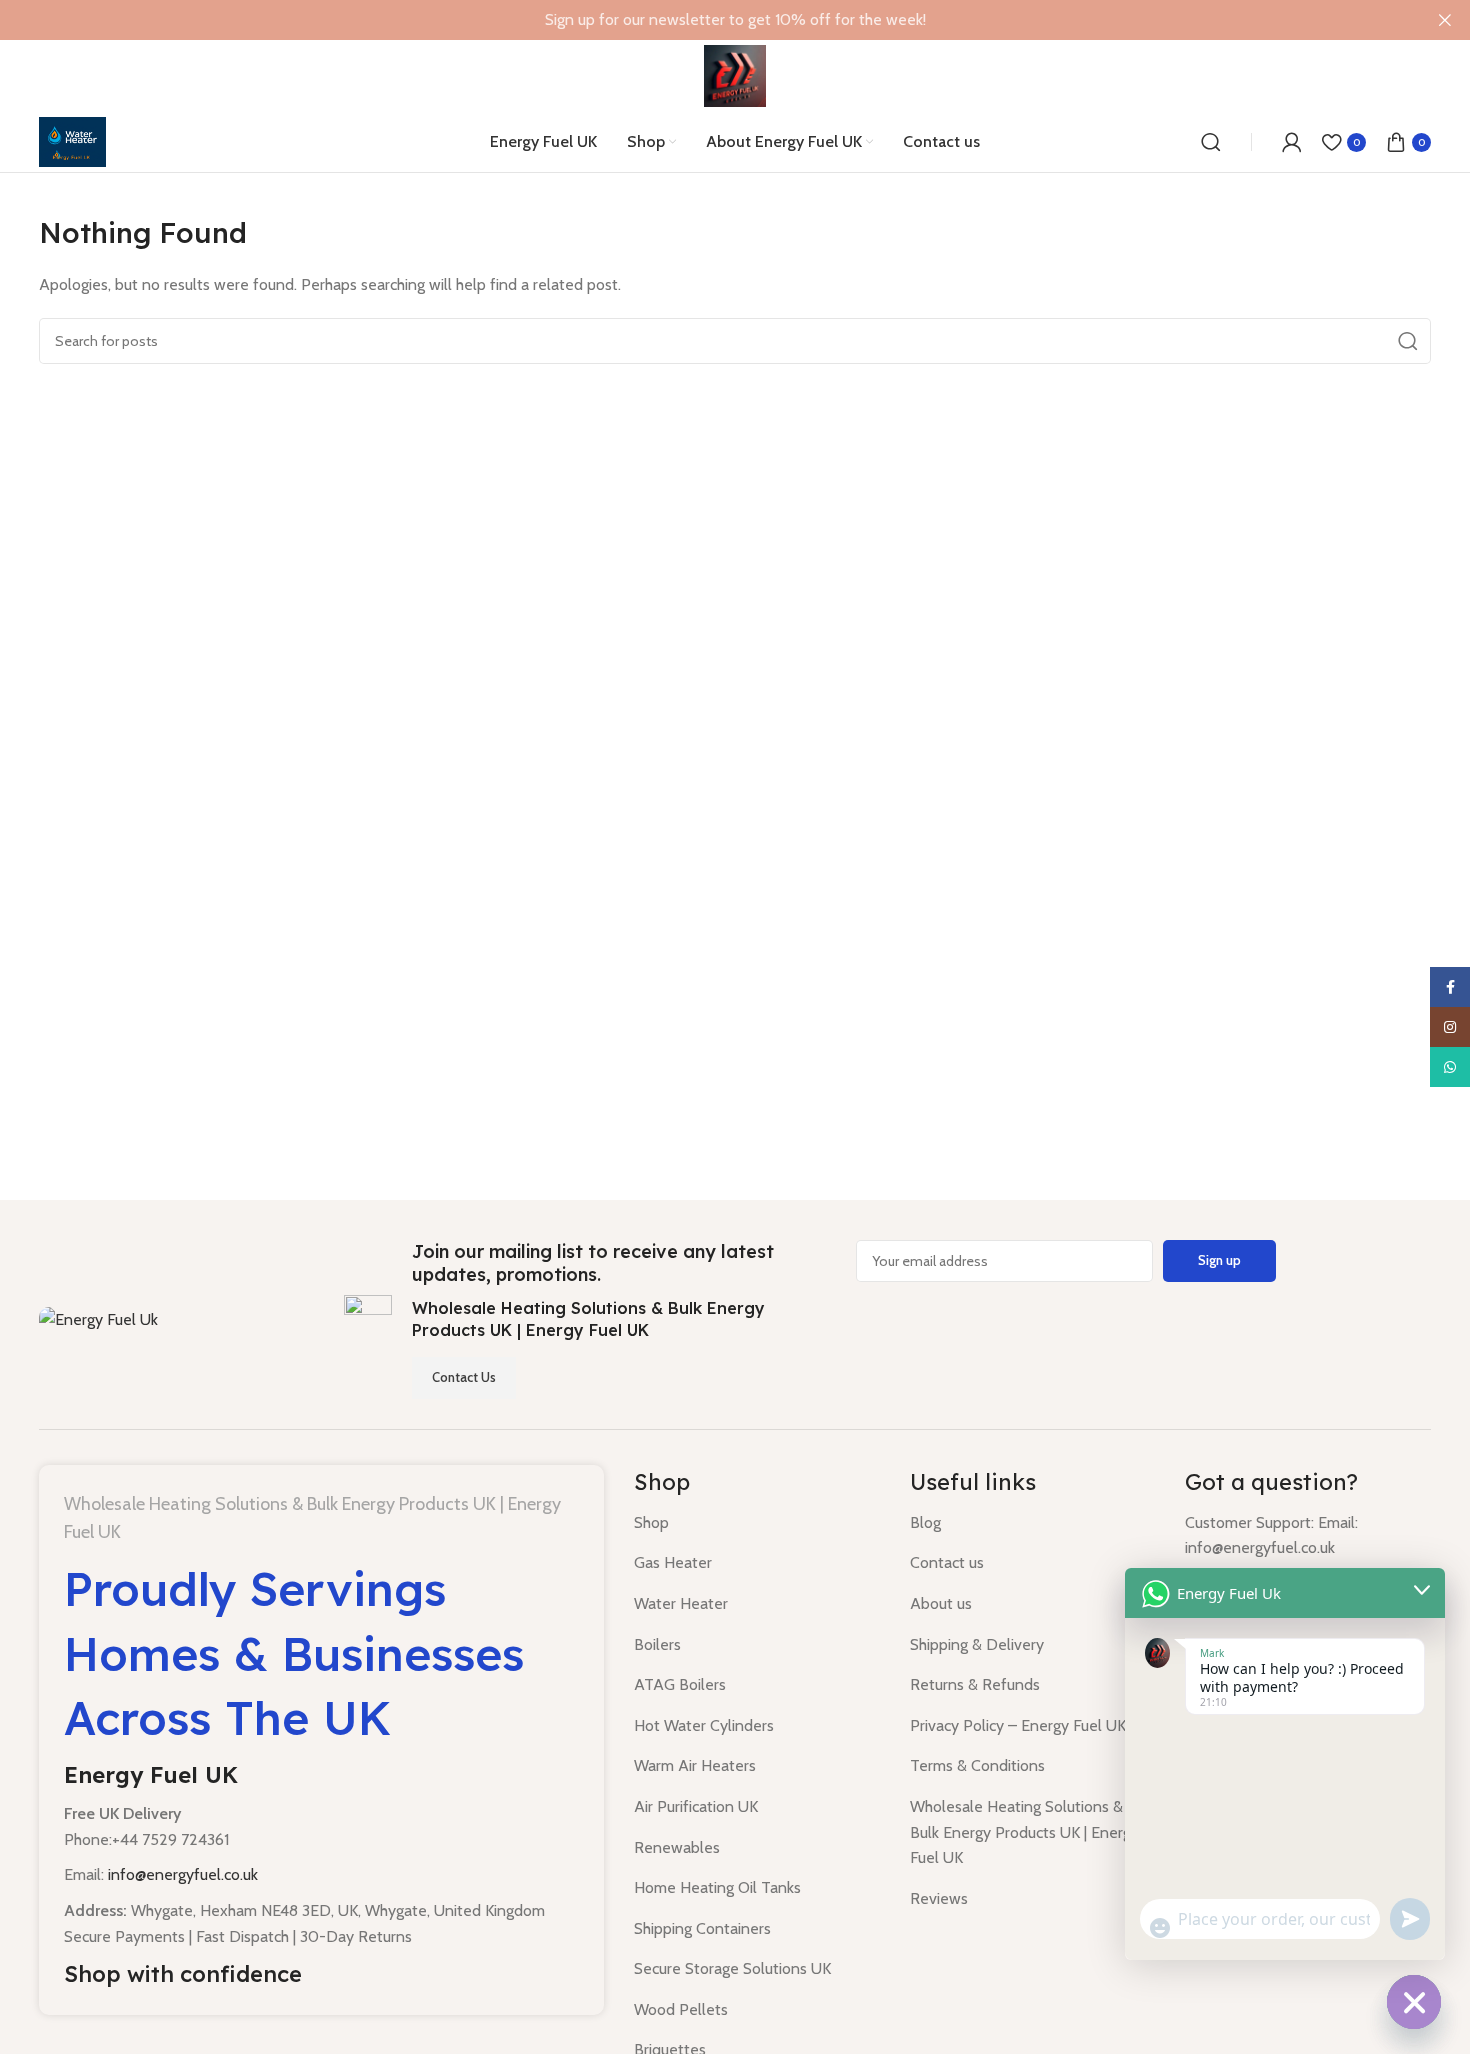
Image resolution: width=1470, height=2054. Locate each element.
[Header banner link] (705, 20)
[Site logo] (735, 74)
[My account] (1292, 142)
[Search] (1211, 142)
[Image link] (98, 1318)
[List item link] (757, 1523)
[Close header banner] (1445, 20)
